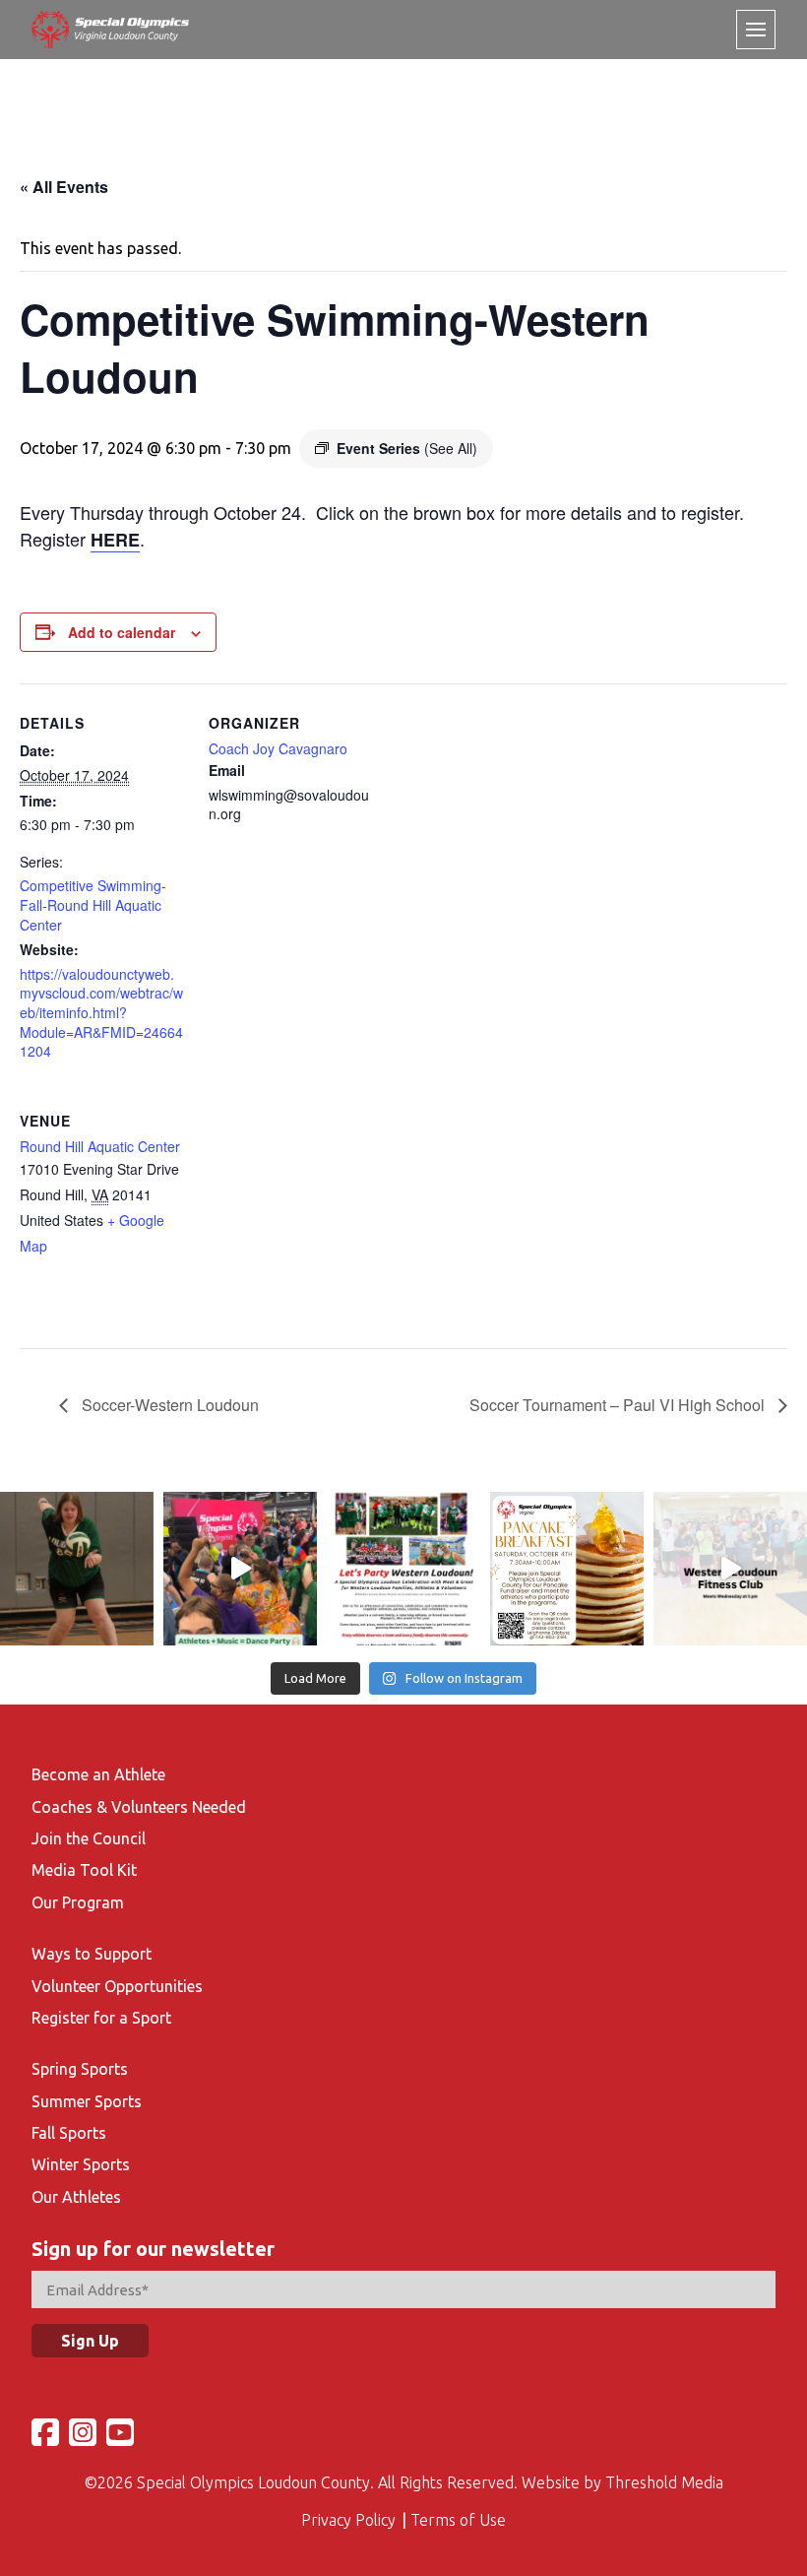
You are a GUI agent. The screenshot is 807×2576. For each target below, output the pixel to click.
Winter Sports (81, 2164)
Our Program (78, 1902)
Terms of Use (458, 2520)
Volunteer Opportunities (117, 1986)
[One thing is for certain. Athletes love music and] (240, 1569)
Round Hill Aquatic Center (100, 1146)
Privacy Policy (348, 2520)
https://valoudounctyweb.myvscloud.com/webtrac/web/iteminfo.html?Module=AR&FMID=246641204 (101, 1012)
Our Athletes (76, 2197)
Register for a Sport (101, 2018)
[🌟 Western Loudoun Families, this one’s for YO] (403, 1569)
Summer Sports (87, 2101)
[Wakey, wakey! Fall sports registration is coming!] (77, 1569)
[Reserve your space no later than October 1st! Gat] (567, 1569)
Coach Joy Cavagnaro (278, 748)
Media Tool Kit (84, 1870)
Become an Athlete (98, 1774)
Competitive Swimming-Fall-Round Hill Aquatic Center (93, 904)
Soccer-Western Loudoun (168, 1405)
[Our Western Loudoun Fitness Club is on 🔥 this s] (730, 1569)
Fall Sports (69, 2133)
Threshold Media (664, 2482)
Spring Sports (80, 2069)
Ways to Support (92, 1954)
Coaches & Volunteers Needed (139, 1807)
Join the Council (89, 1838)
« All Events (64, 187)
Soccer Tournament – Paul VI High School (619, 1405)
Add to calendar (122, 632)
